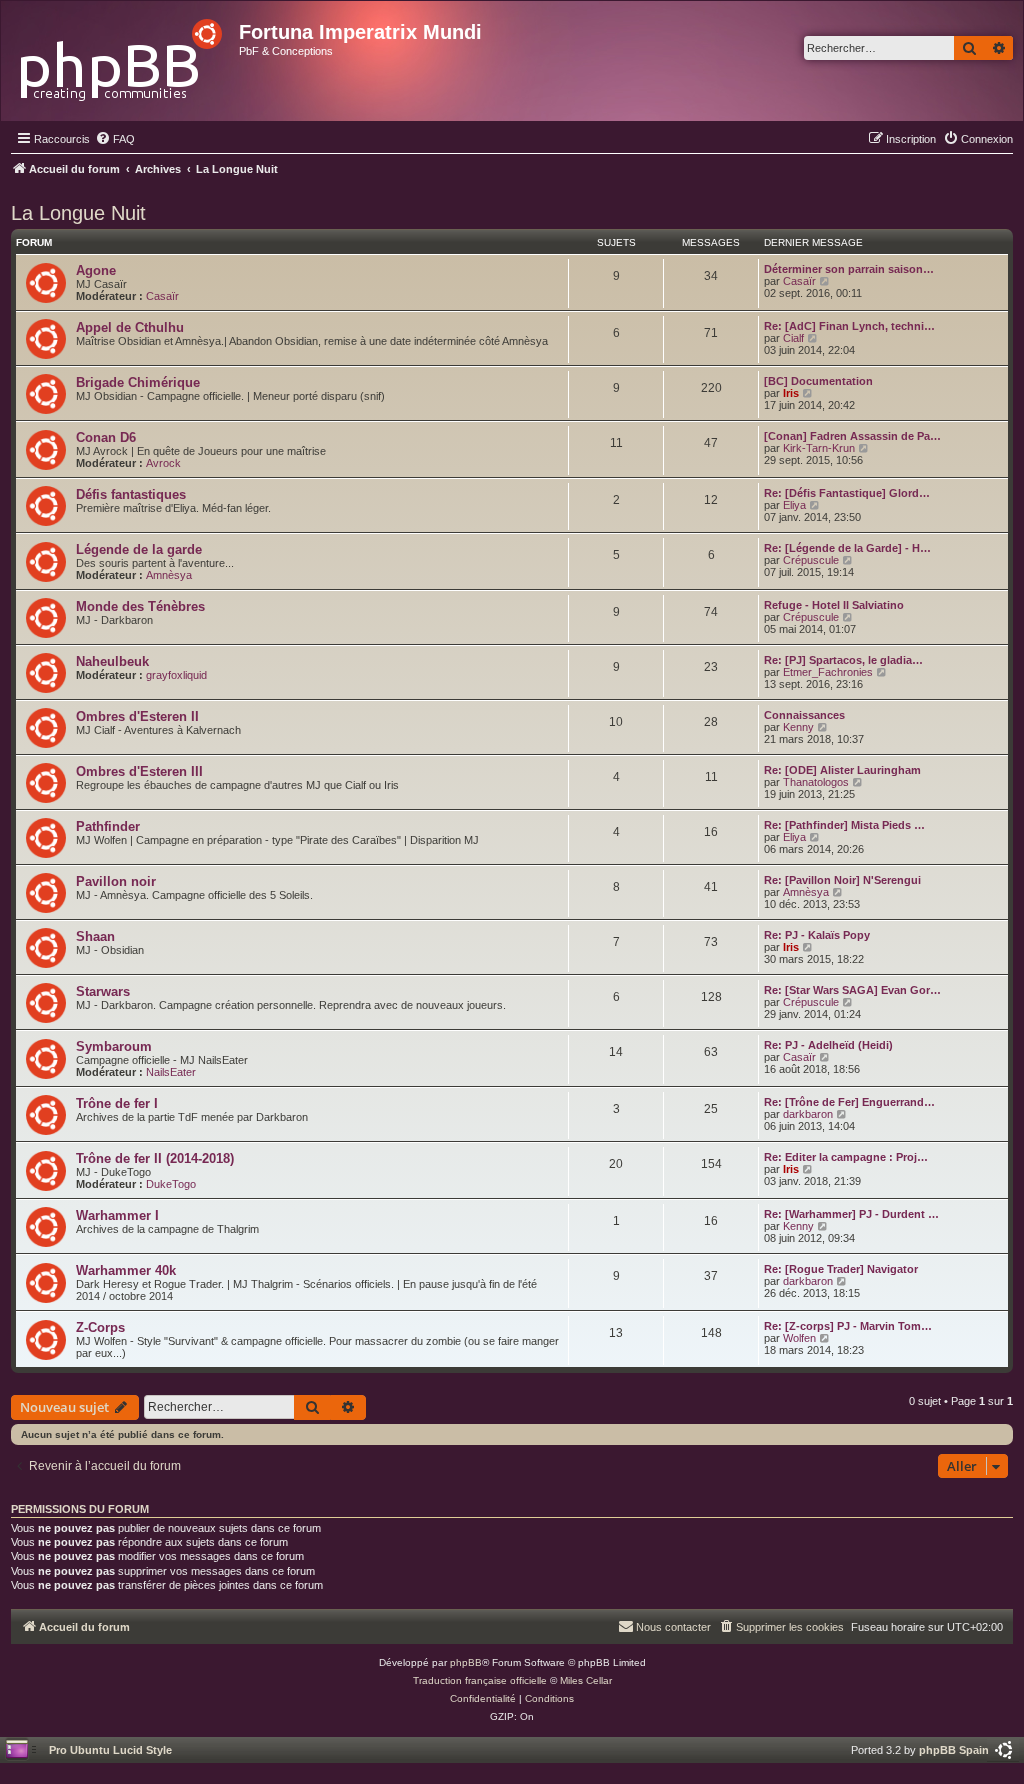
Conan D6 (106, 437)
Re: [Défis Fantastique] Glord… (847, 493)
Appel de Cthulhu (130, 327)
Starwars (103, 991)
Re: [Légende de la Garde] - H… (847, 548)
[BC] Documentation (818, 381)
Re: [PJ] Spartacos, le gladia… (843, 660)
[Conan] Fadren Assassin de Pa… (852, 436)
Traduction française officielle (480, 1680)
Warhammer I (117, 1215)
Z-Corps (100, 1327)
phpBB (466, 1662)
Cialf (793, 338)
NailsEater (171, 1072)
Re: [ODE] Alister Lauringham (842, 770)
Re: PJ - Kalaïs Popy (817, 935)
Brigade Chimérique (138, 382)
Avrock (163, 463)
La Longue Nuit (78, 213)
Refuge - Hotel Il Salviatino (834, 605)
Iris (791, 393)
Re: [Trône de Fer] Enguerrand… (849, 1102)
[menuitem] (115, 139)
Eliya (794, 505)
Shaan (95, 936)
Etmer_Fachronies (828, 672)
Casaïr (162, 296)
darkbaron (808, 1114)
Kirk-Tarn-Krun (819, 448)
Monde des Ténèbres (140, 606)
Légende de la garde (139, 549)
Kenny (798, 727)
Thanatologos (816, 782)
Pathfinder (108, 826)
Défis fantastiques (131, 494)
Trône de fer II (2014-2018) (155, 1158)
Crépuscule (811, 560)
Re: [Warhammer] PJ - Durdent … (851, 1214)
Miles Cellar (586, 1680)
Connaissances (804, 715)
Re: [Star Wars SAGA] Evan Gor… (852, 990)
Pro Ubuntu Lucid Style (110, 1750)
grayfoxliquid (176, 675)
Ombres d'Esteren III (139, 771)
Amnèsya (169, 575)
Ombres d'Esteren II (137, 716)
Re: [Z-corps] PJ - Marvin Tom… (848, 1326)
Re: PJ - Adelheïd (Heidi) (828, 1045)
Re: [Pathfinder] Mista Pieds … (844, 825)
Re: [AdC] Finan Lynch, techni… (849, 326)
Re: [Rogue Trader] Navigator (841, 1269)
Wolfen (799, 1338)
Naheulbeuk (112, 661)
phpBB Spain (954, 1750)
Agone (96, 270)
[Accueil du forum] (122, 54)
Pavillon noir (116, 881)
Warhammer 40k (126, 1270)
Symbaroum (114, 1046)
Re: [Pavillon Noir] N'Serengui (842, 880)
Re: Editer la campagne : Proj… (846, 1157)
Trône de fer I (117, 1103)
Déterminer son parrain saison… (849, 269)
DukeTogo (171, 1184)
